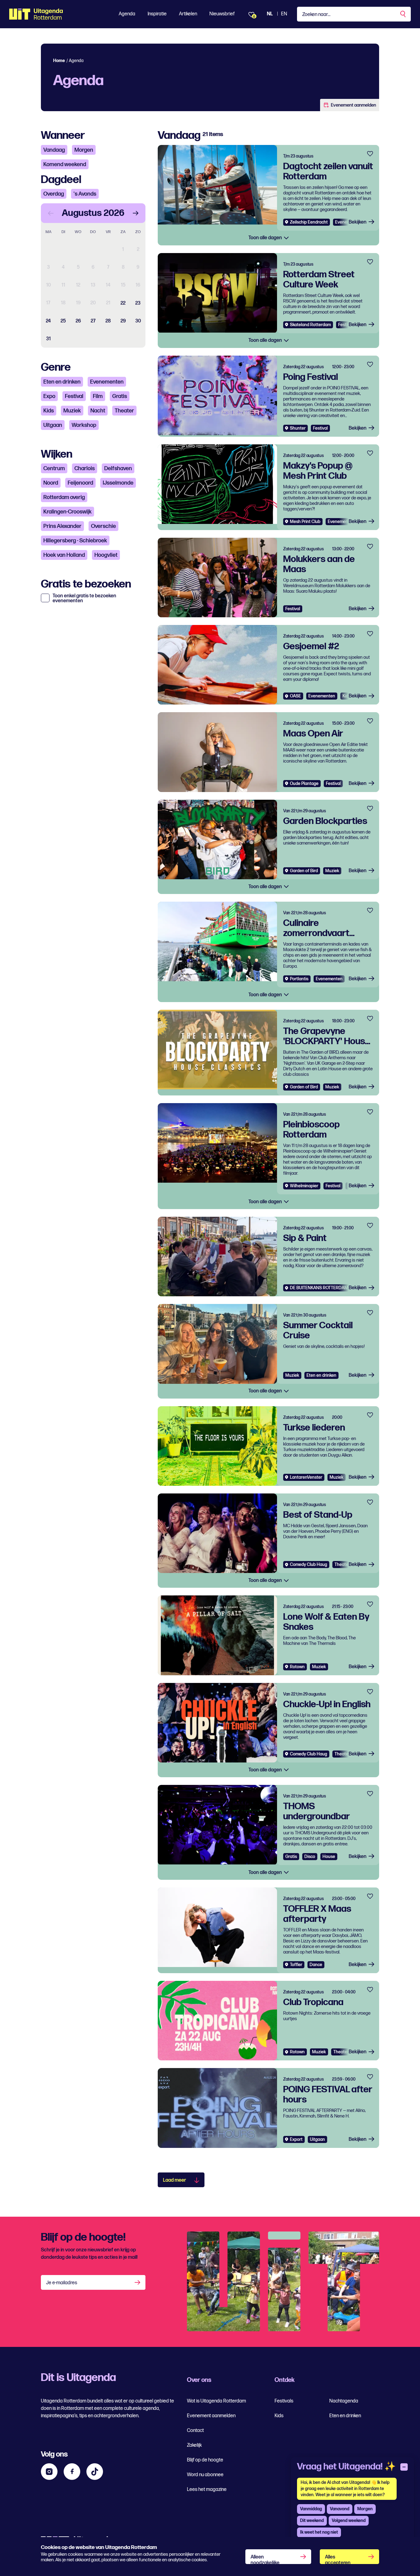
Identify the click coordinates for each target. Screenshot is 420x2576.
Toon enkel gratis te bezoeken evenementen (84, 599)
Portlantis (299, 979)
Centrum (54, 468)
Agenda (127, 14)
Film (98, 396)
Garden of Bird (304, 871)
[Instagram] (49, 2472)
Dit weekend (312, 2521)
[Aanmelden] (138, 2282)
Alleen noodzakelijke (265, 2559)
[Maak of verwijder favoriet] (370, 154)
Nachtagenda (344, 2401)
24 (48, 321)
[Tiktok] (95, 2472)
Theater (124, 411)
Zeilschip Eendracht (309, 222)
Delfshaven (118, 468)
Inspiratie (157, 14)
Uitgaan (53, 425)
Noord (51, 483)
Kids (49, 411)
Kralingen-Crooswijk (67, 512)
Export (296, 2139)
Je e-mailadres (62, 2283)
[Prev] (51, 213)
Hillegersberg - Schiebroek (75, 541)
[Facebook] (72, 2472)
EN (284, 14)
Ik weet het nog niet (319, 2532)
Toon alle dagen (266, 238)
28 (108, 321)
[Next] (136, 213)
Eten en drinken (62, 382)
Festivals (284, 2401)
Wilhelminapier (304, 1186)
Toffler (296, 1965)
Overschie (103, 526)
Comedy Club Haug (309, 1565)
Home (59, 61)
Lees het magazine (207, 2490)
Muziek (72, 411)
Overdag (54, 194)
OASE (295, 696)
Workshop (84, 425)
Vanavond (340, 2509)
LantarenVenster (306, 1477)
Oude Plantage (304, 784)
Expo (49, 396)
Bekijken (358, 222)
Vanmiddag (311, 2509)
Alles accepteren (338, 2559)
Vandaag (54, 150)
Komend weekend (65, 164)
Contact (195, 2431)
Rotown (297, 1667)
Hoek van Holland (64, 555)
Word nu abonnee (205, 2475)
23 (138, 303)
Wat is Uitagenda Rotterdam (216, 2401)
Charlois (85, 468)
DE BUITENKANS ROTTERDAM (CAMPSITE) (331, 1288)
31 (48, 339)
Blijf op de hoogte (205, 2460)
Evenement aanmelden (353, 105)
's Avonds (85, 194)
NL (270, 14)
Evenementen (107, 382)
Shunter (298, 428)
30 (138, 321)
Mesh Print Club (305, 522)
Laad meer (174, 2180)
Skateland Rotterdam (310, 325)
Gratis (120, 396)
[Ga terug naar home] (36, 14)
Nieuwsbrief (222, 14)
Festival (74, 396)
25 (63, 321)
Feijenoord (80, 483)
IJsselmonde (118, 483)
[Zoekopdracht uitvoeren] (403, 14)
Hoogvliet (106, 555)
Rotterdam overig (64, 497)
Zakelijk (194, 2445)
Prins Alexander (62, 526)
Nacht (98, 411)
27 (93, 321)
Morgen (84, 150)
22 (123, 303)
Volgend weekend (349, 2521)
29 (123, 321)
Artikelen (188, 14)
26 (78, 321)
